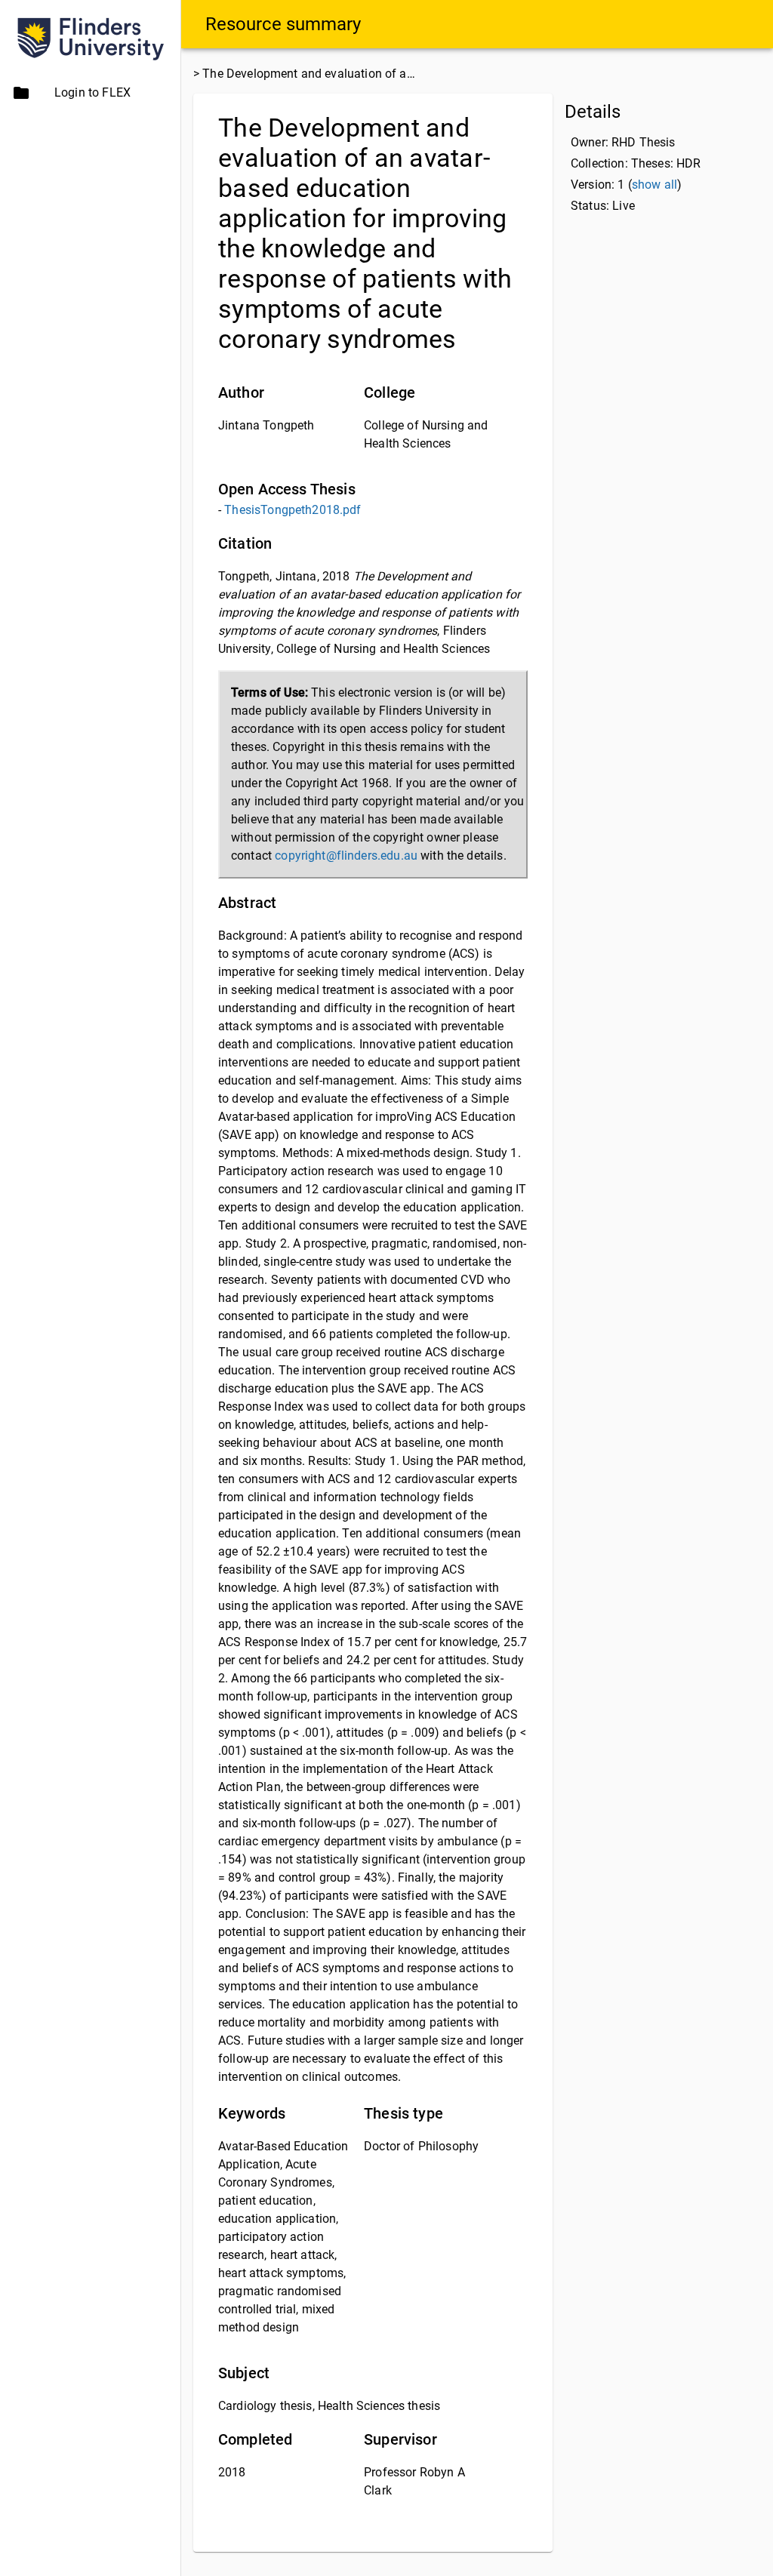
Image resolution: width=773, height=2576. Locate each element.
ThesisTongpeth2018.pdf (293, 510)
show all (654, 185)
